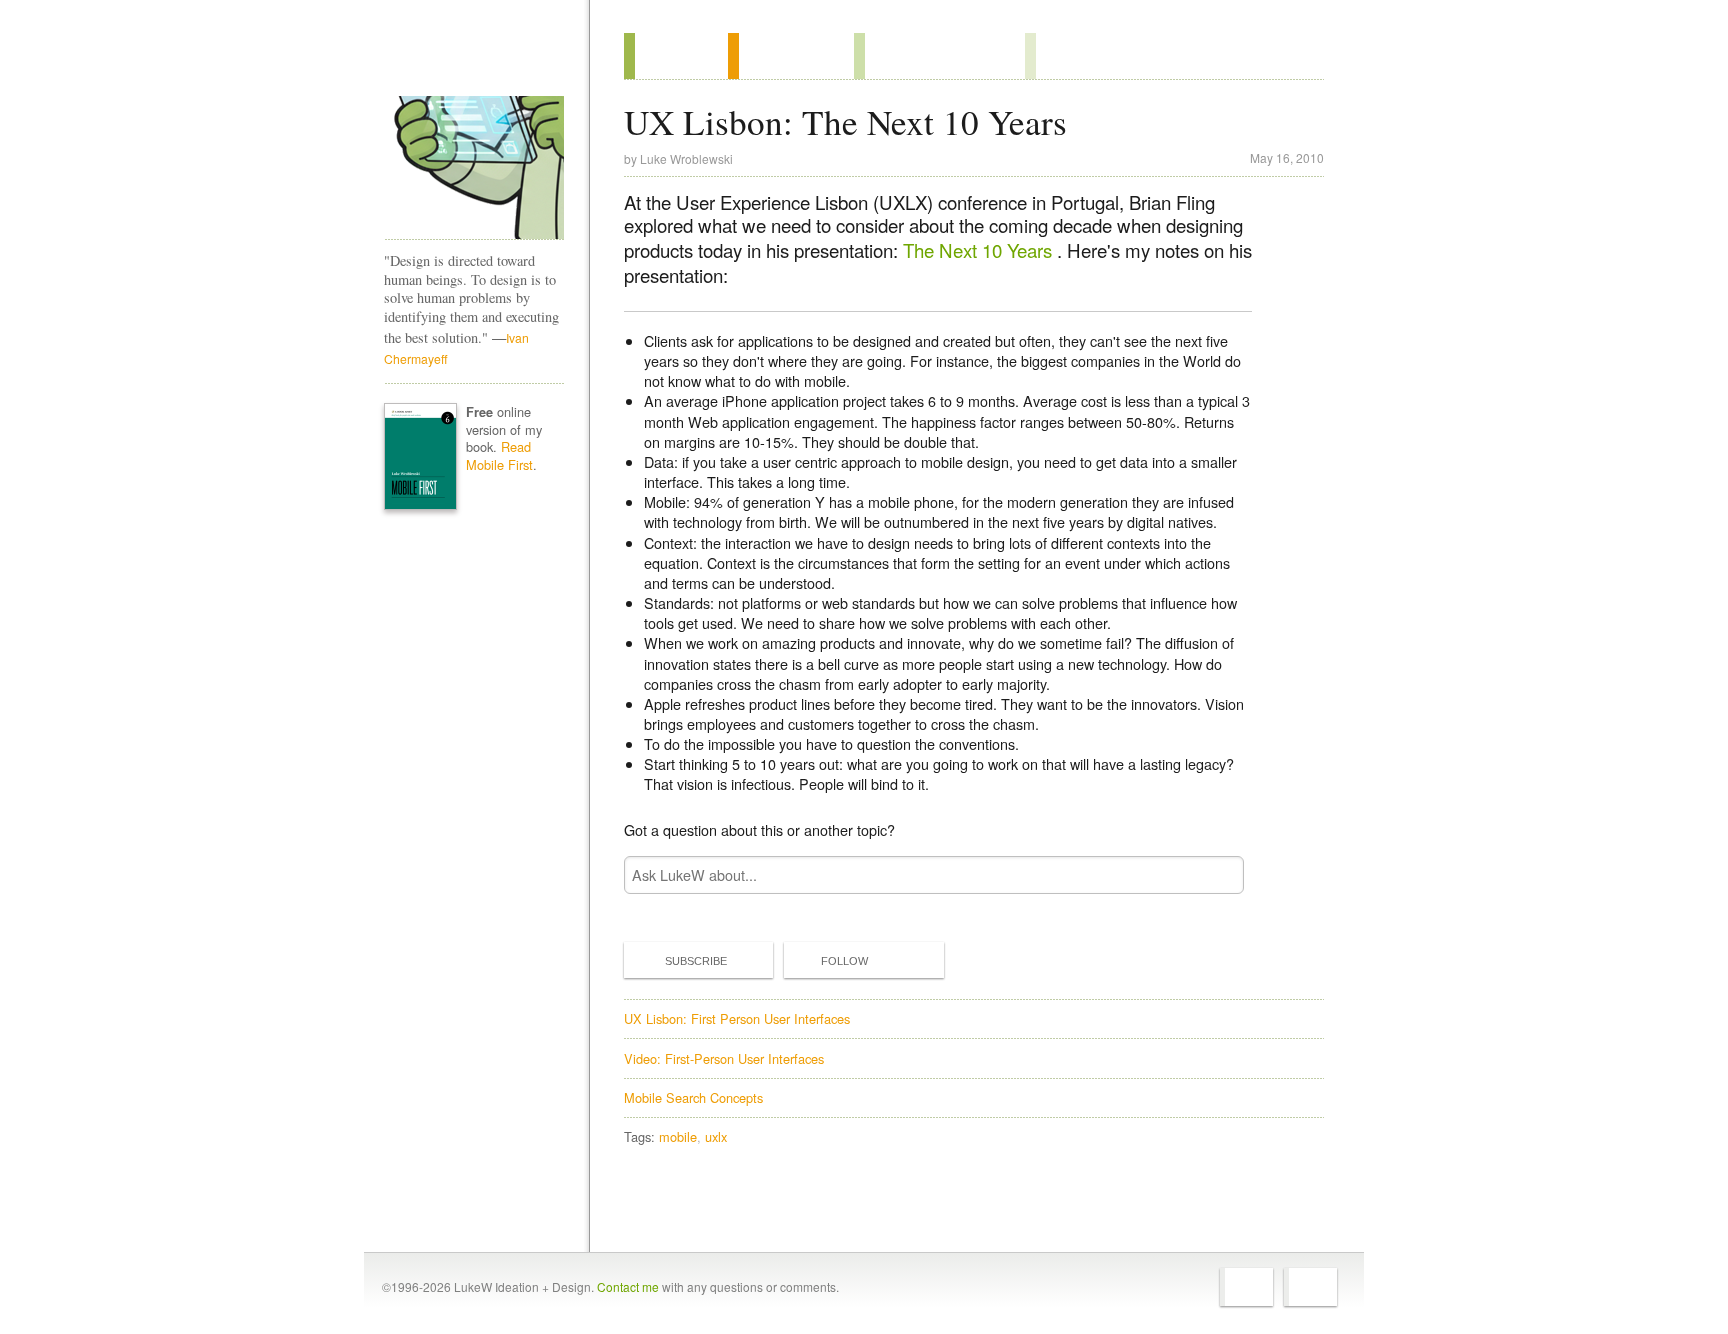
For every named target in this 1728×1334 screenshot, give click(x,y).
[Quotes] (791, 56)
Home (467, 59)
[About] (676, 56)
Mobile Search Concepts (693, 1097)
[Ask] (1065, 56)
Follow (844, 961)
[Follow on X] (1246, 1287)
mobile (678, 1136)
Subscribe (696, 961)
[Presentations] (939, 56)
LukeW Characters (474, 168)
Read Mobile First (499, 455)
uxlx (716, 1136)
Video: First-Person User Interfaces (724, 1058)
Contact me (628, 1286)
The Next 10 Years (980, 250)
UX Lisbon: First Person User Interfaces (737, 1018)
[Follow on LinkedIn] (1310, 1287)
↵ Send (1216, 875)
